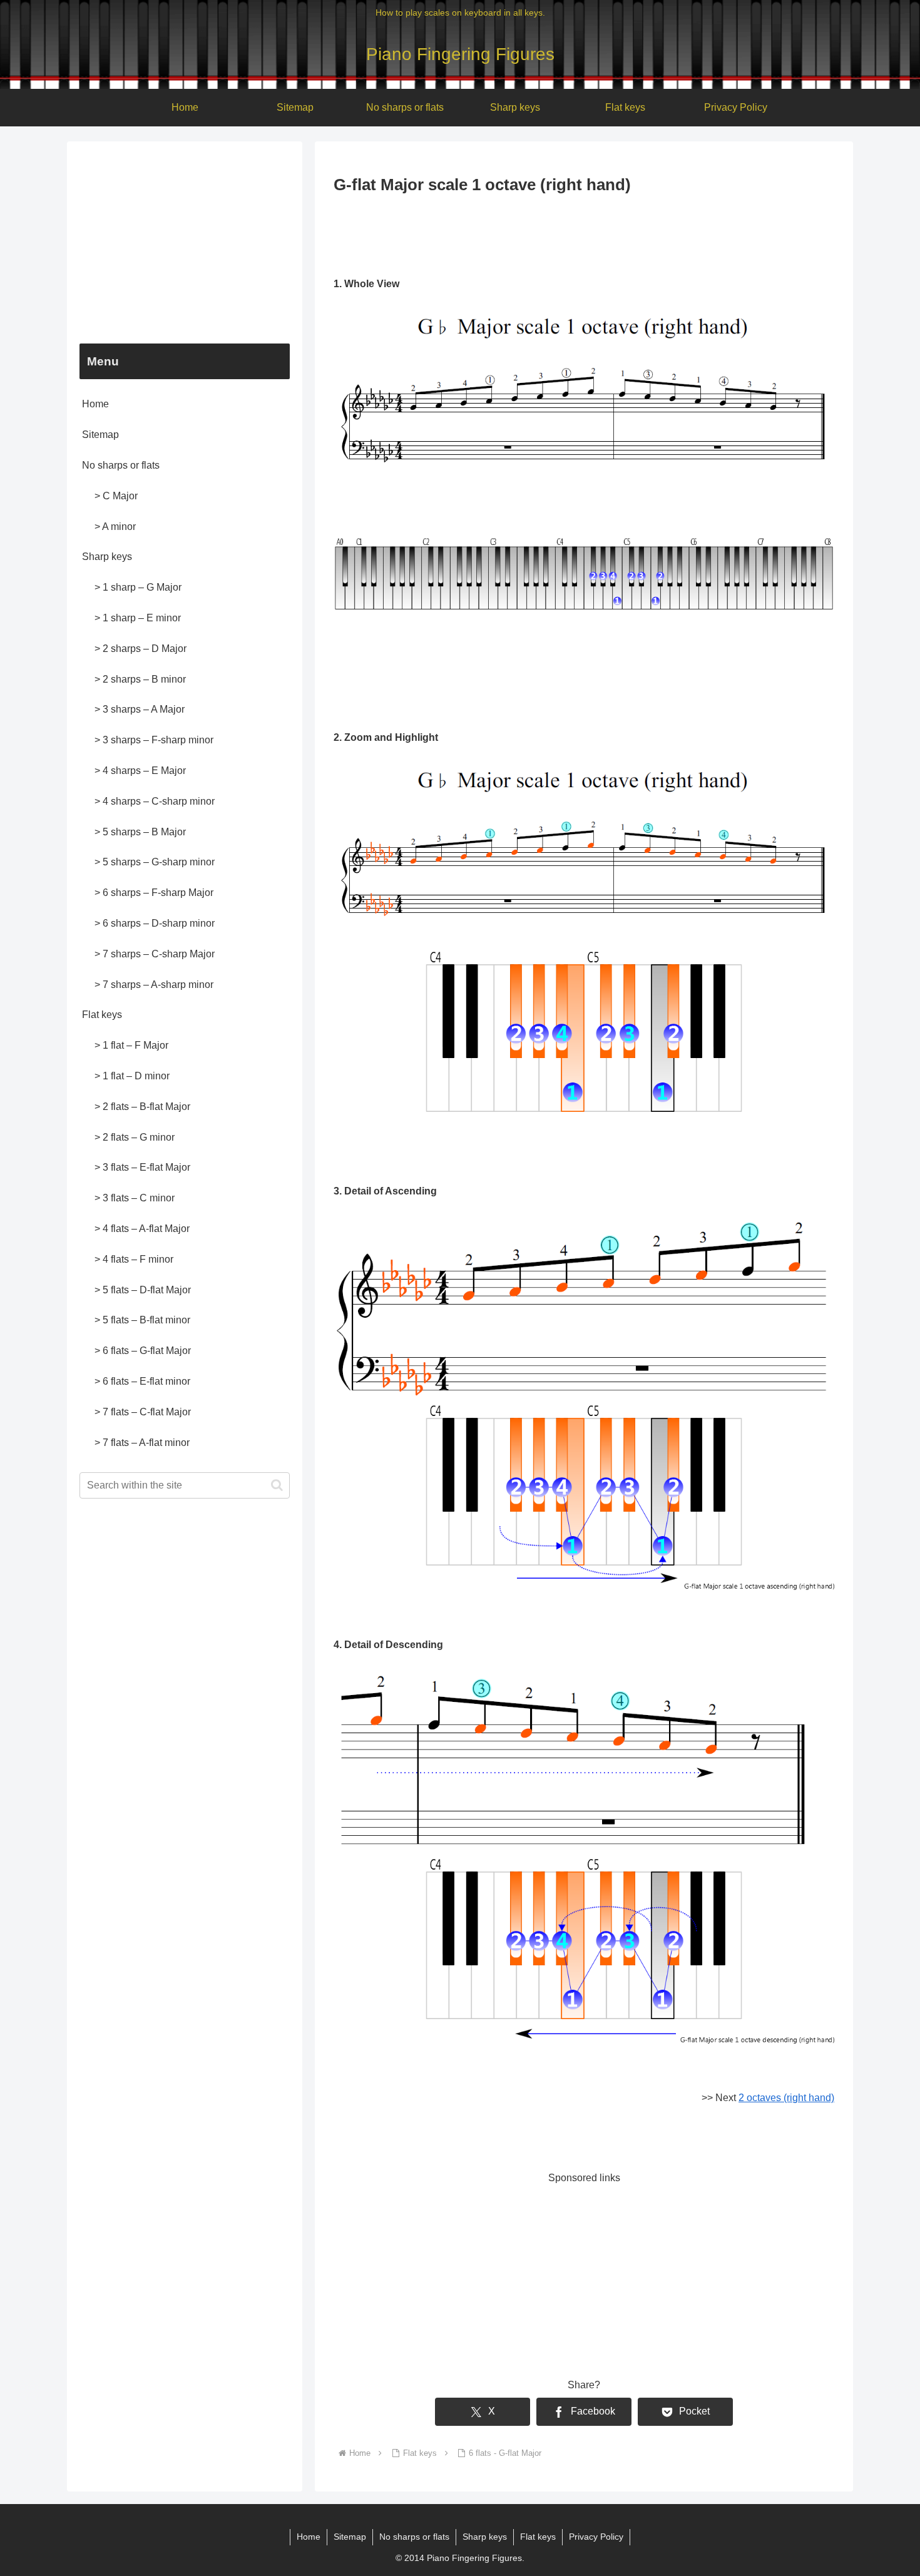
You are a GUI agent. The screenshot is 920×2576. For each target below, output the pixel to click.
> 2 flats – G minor (135, 1137)
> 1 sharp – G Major (138, 587)
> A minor (115, 527)
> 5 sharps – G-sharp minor (155, 862)
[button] (277, 1485)
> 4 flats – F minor (134, 1259)
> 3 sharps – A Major (140, 709)
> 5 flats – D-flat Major (143, 1290)
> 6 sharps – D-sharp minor (155, 923)
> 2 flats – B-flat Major (142, 1107)
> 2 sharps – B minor (140, 679)
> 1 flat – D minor (132, 1076)
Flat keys (102, 1015)
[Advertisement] (584, 233)
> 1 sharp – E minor (138, 618)
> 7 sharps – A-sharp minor (154, 985)
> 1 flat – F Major (131, 1045)
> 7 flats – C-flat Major (143, 1412)
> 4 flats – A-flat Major (142, 1229)
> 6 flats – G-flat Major (143, 1351)
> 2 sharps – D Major (141, 649)
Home (95, 404)
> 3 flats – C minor (135, 1198)
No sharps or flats (121, 465)
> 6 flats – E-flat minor (142, 1381)
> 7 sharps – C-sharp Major (155, 954)
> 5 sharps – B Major (140, 832)
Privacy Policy (596, 2537)
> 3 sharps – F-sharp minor (154, 740)
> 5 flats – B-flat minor (142, 1320)
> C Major (116, 496)
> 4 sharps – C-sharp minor (155, 801)
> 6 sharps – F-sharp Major (154, 893)
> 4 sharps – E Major (140, 771)
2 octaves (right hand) (786, 2098)
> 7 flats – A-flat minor (142, 1443)
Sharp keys (107, 557)
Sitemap (100, 435)
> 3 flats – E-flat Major (142, 1167)
